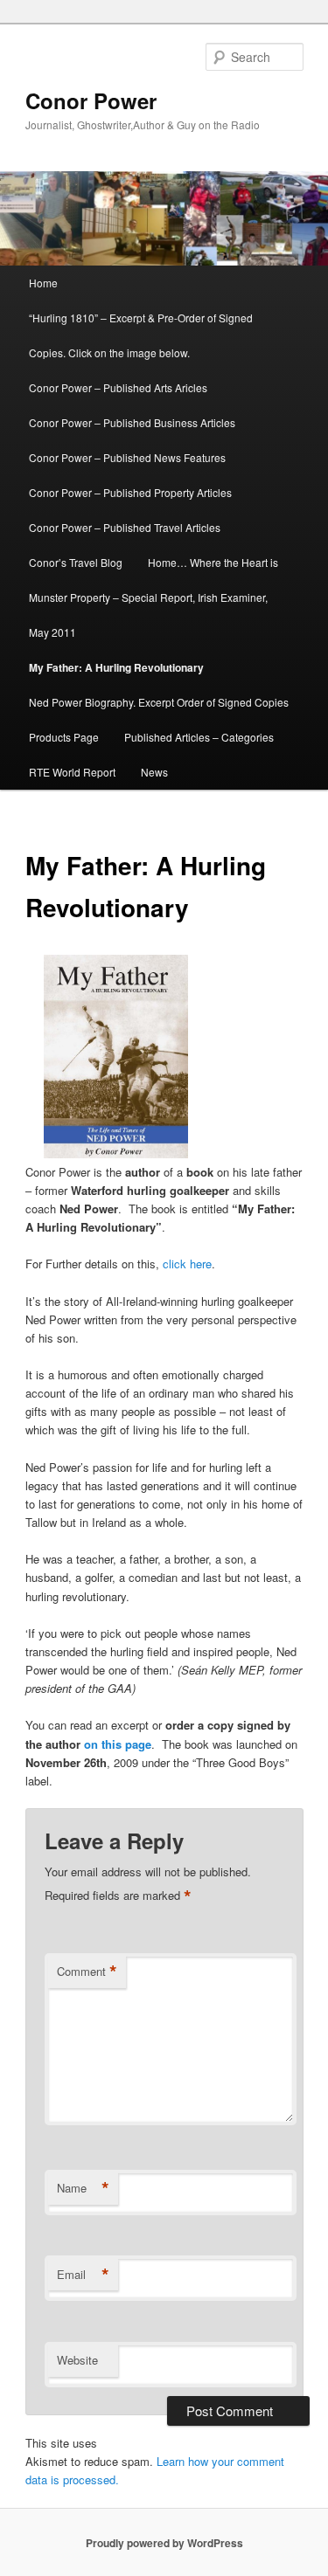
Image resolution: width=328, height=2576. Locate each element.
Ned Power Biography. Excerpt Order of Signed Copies (159, 702)
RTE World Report (72, 772)
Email (83, 2275)
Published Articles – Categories (199, 737)
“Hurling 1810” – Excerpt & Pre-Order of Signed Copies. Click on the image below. (141, 335)
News (154, 772)
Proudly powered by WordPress (164, 2543)
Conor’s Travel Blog (76, 562)
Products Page (64, 737)
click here (187, 1264)
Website (77, 2360)
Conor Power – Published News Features (127, 457)
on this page (118, 1744)
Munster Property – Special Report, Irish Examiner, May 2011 (148, 615)
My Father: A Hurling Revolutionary (116, 667)
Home (43, 283)
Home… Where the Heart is (213, 562)
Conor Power (91, 100)
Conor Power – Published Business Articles (132, 422)
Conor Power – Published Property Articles (130, 492)
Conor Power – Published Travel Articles (125, 527)
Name (83, 2188)
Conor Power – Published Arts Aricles (118, 387)
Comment (87, 1972)
